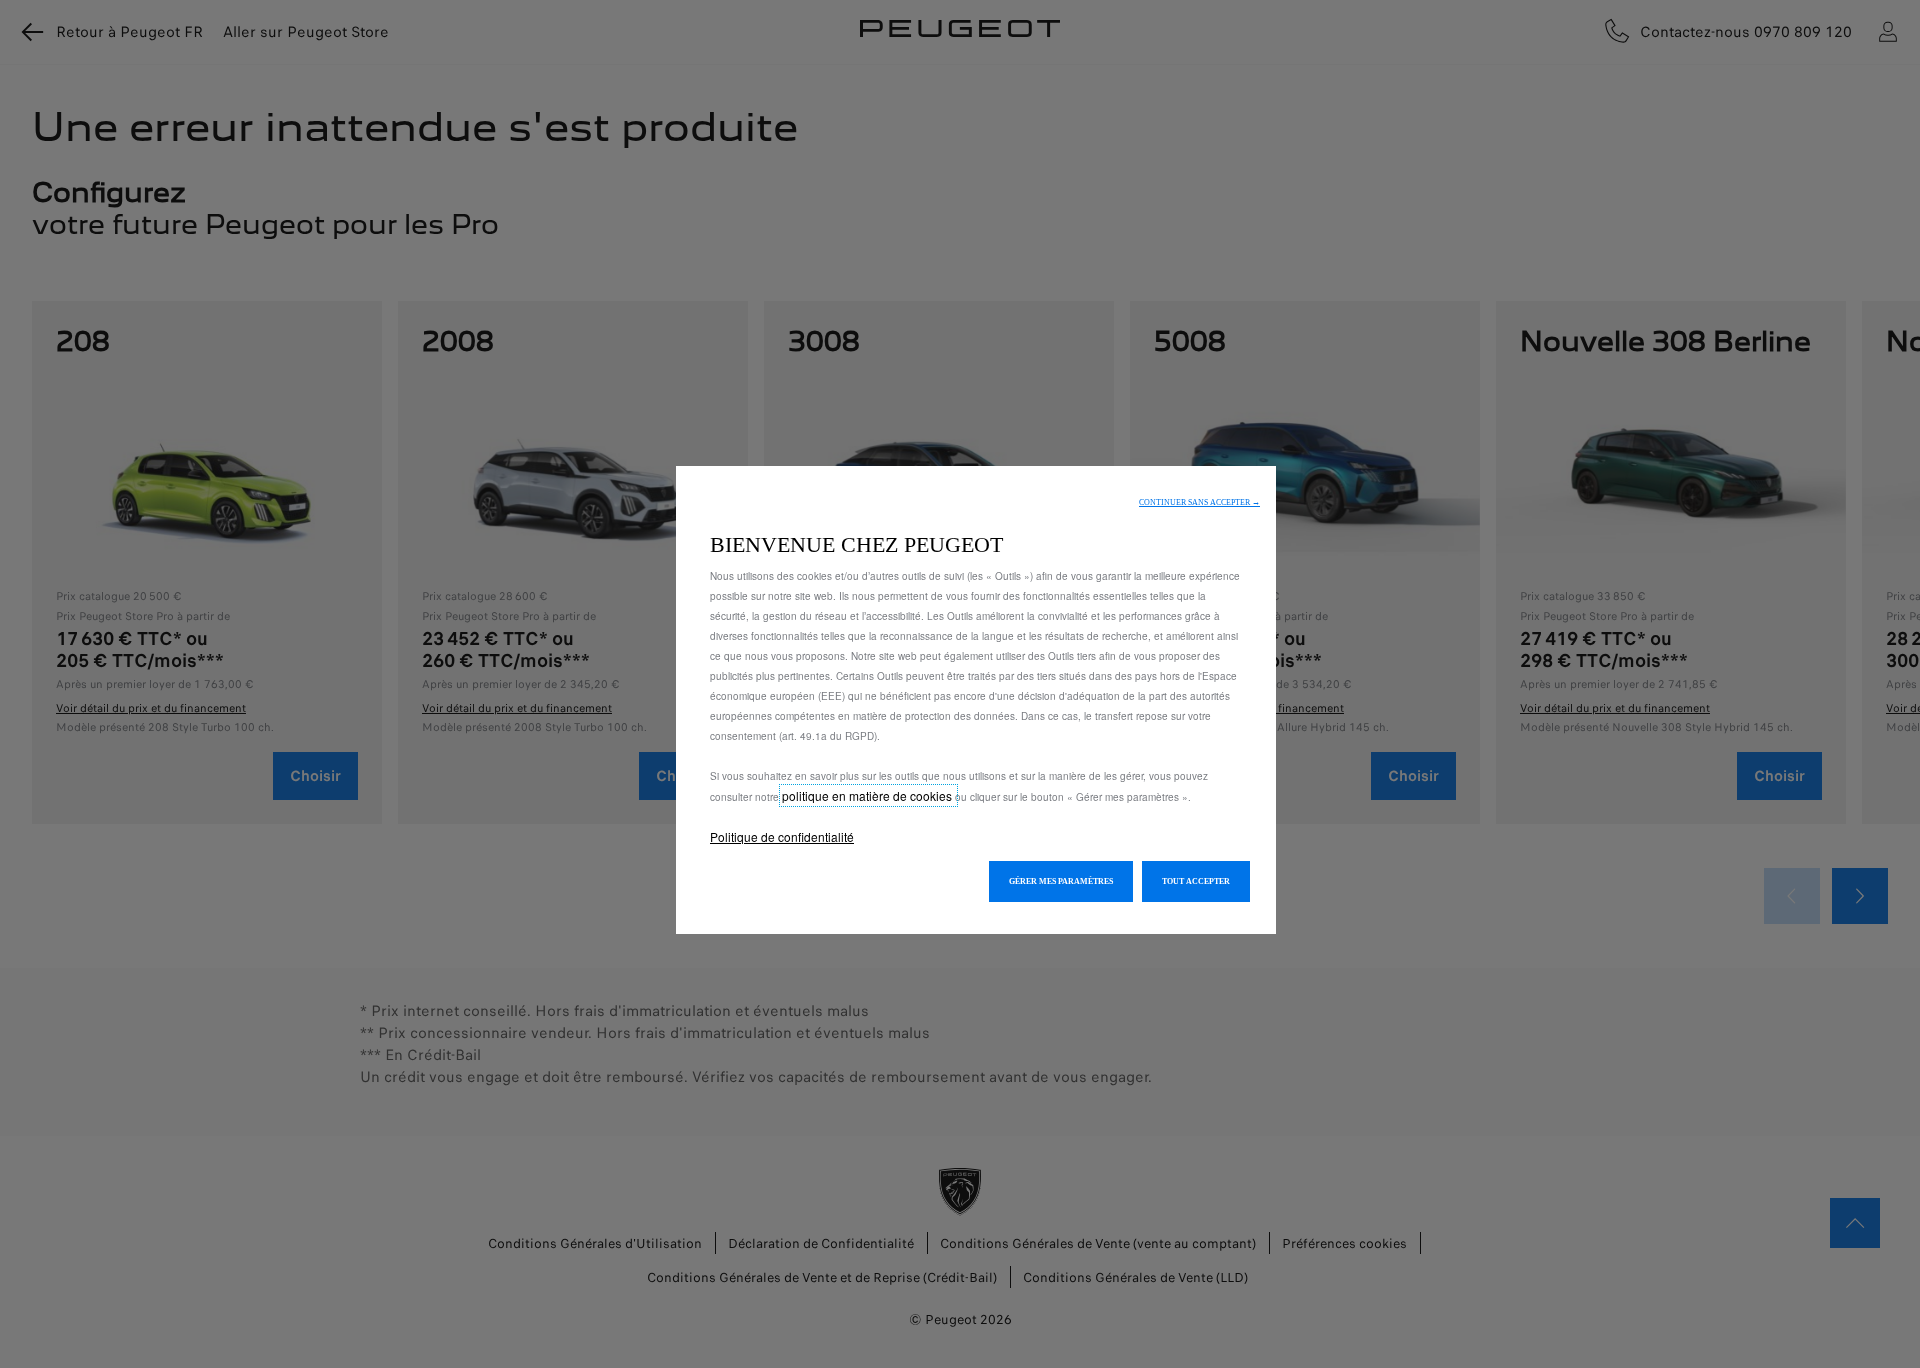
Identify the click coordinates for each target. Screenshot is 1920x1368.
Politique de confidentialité (782, 836)
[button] (1199, 502)
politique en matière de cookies (868, 795)
